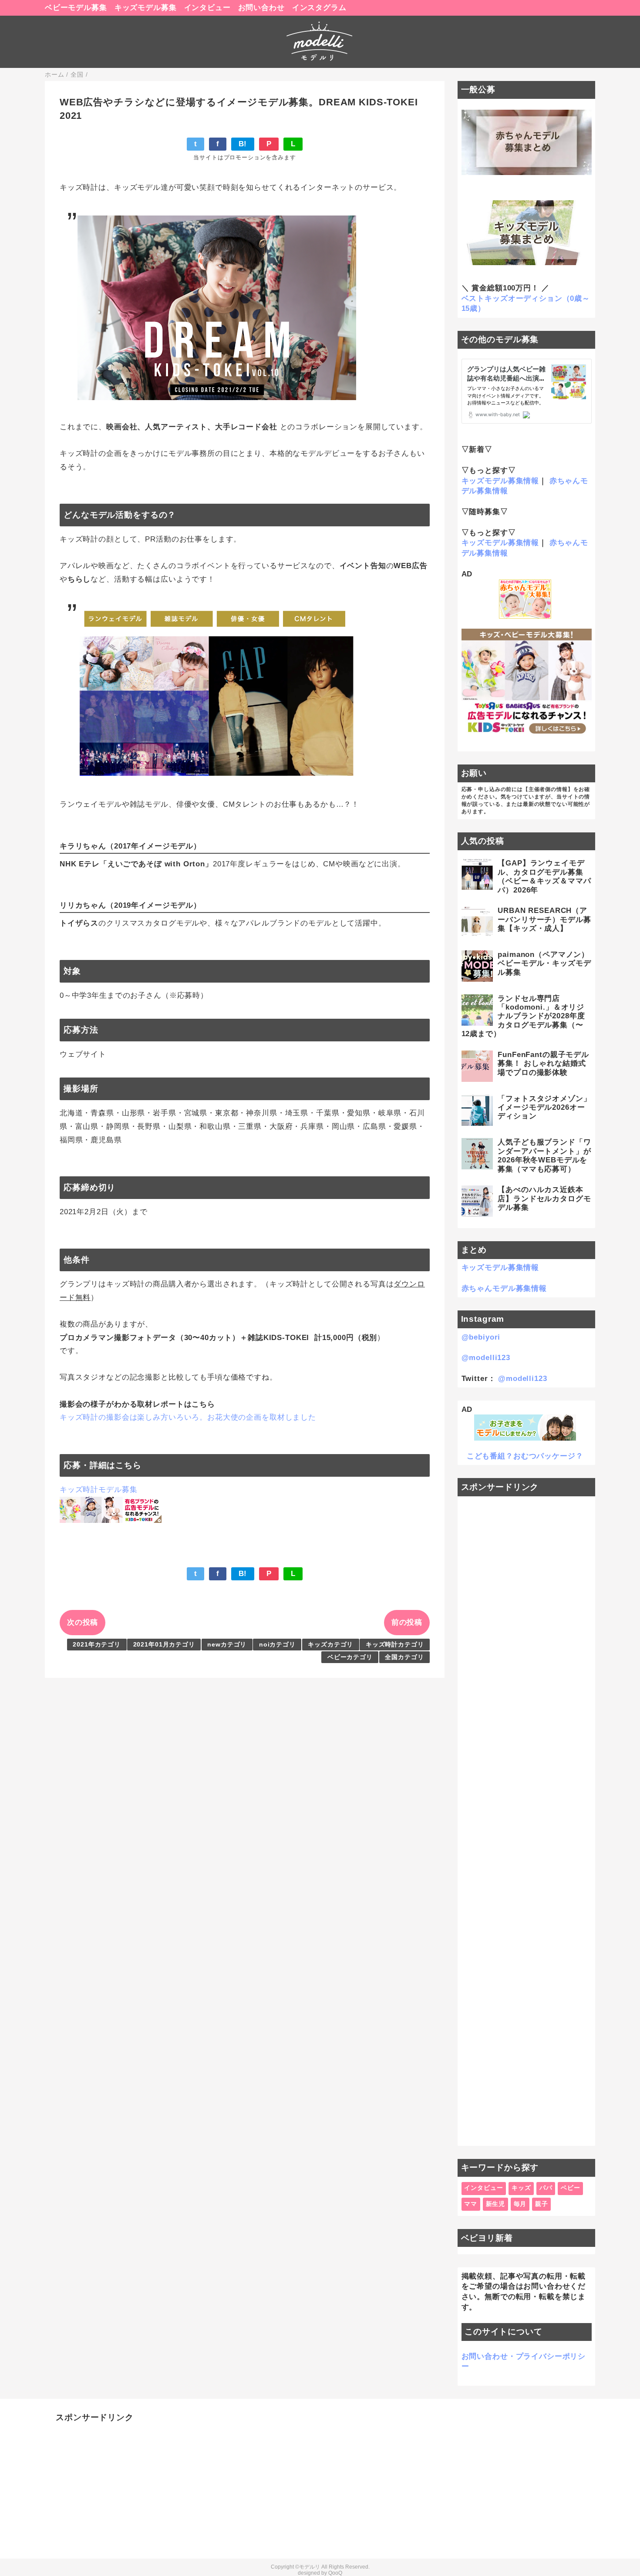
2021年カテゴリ (97, 1645)
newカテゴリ (227, 1645)
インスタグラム (319, 8)
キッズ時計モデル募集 (99, 1490)
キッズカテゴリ (330, 1645)
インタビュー (207, 8)
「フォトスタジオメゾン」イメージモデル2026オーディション (544, 1108)
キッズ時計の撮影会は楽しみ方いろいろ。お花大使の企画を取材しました (188, 1417)
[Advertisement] (527, 1821)
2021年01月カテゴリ (164, 1645)
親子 (542, 2204)
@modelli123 (486, 1358)
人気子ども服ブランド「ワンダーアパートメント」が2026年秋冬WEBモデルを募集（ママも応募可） (544, 1155)
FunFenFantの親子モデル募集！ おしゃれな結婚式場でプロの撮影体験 (543, 1064)
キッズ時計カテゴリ (395, 1645)
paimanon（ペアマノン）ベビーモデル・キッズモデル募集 (544, 963)
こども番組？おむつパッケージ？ (525, 1456)
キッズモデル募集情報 (500, 481)
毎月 (520, 2204)
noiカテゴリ (277, 1645)
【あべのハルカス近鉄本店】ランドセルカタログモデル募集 (544, 1199)
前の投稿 (407, 1622)
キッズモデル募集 (146, 8)
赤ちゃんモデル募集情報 (504, 1288)
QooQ (335, 2573)
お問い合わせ (261, 8)
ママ (471, 2204)
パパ (546, 2188)
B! (243, 144)
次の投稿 (83, 1622)
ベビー (571, 2188)
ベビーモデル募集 (76, 8)
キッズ (521, 2188)
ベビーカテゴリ (350, 1657)
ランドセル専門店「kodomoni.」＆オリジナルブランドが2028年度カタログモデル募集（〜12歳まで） (523, 1016)
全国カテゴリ (404, 1657)
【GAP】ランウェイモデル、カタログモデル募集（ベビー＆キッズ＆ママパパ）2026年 (544, 876)
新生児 (496, 2204)
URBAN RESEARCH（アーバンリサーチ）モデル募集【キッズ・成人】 (544, 919)
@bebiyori (481, 1337)
